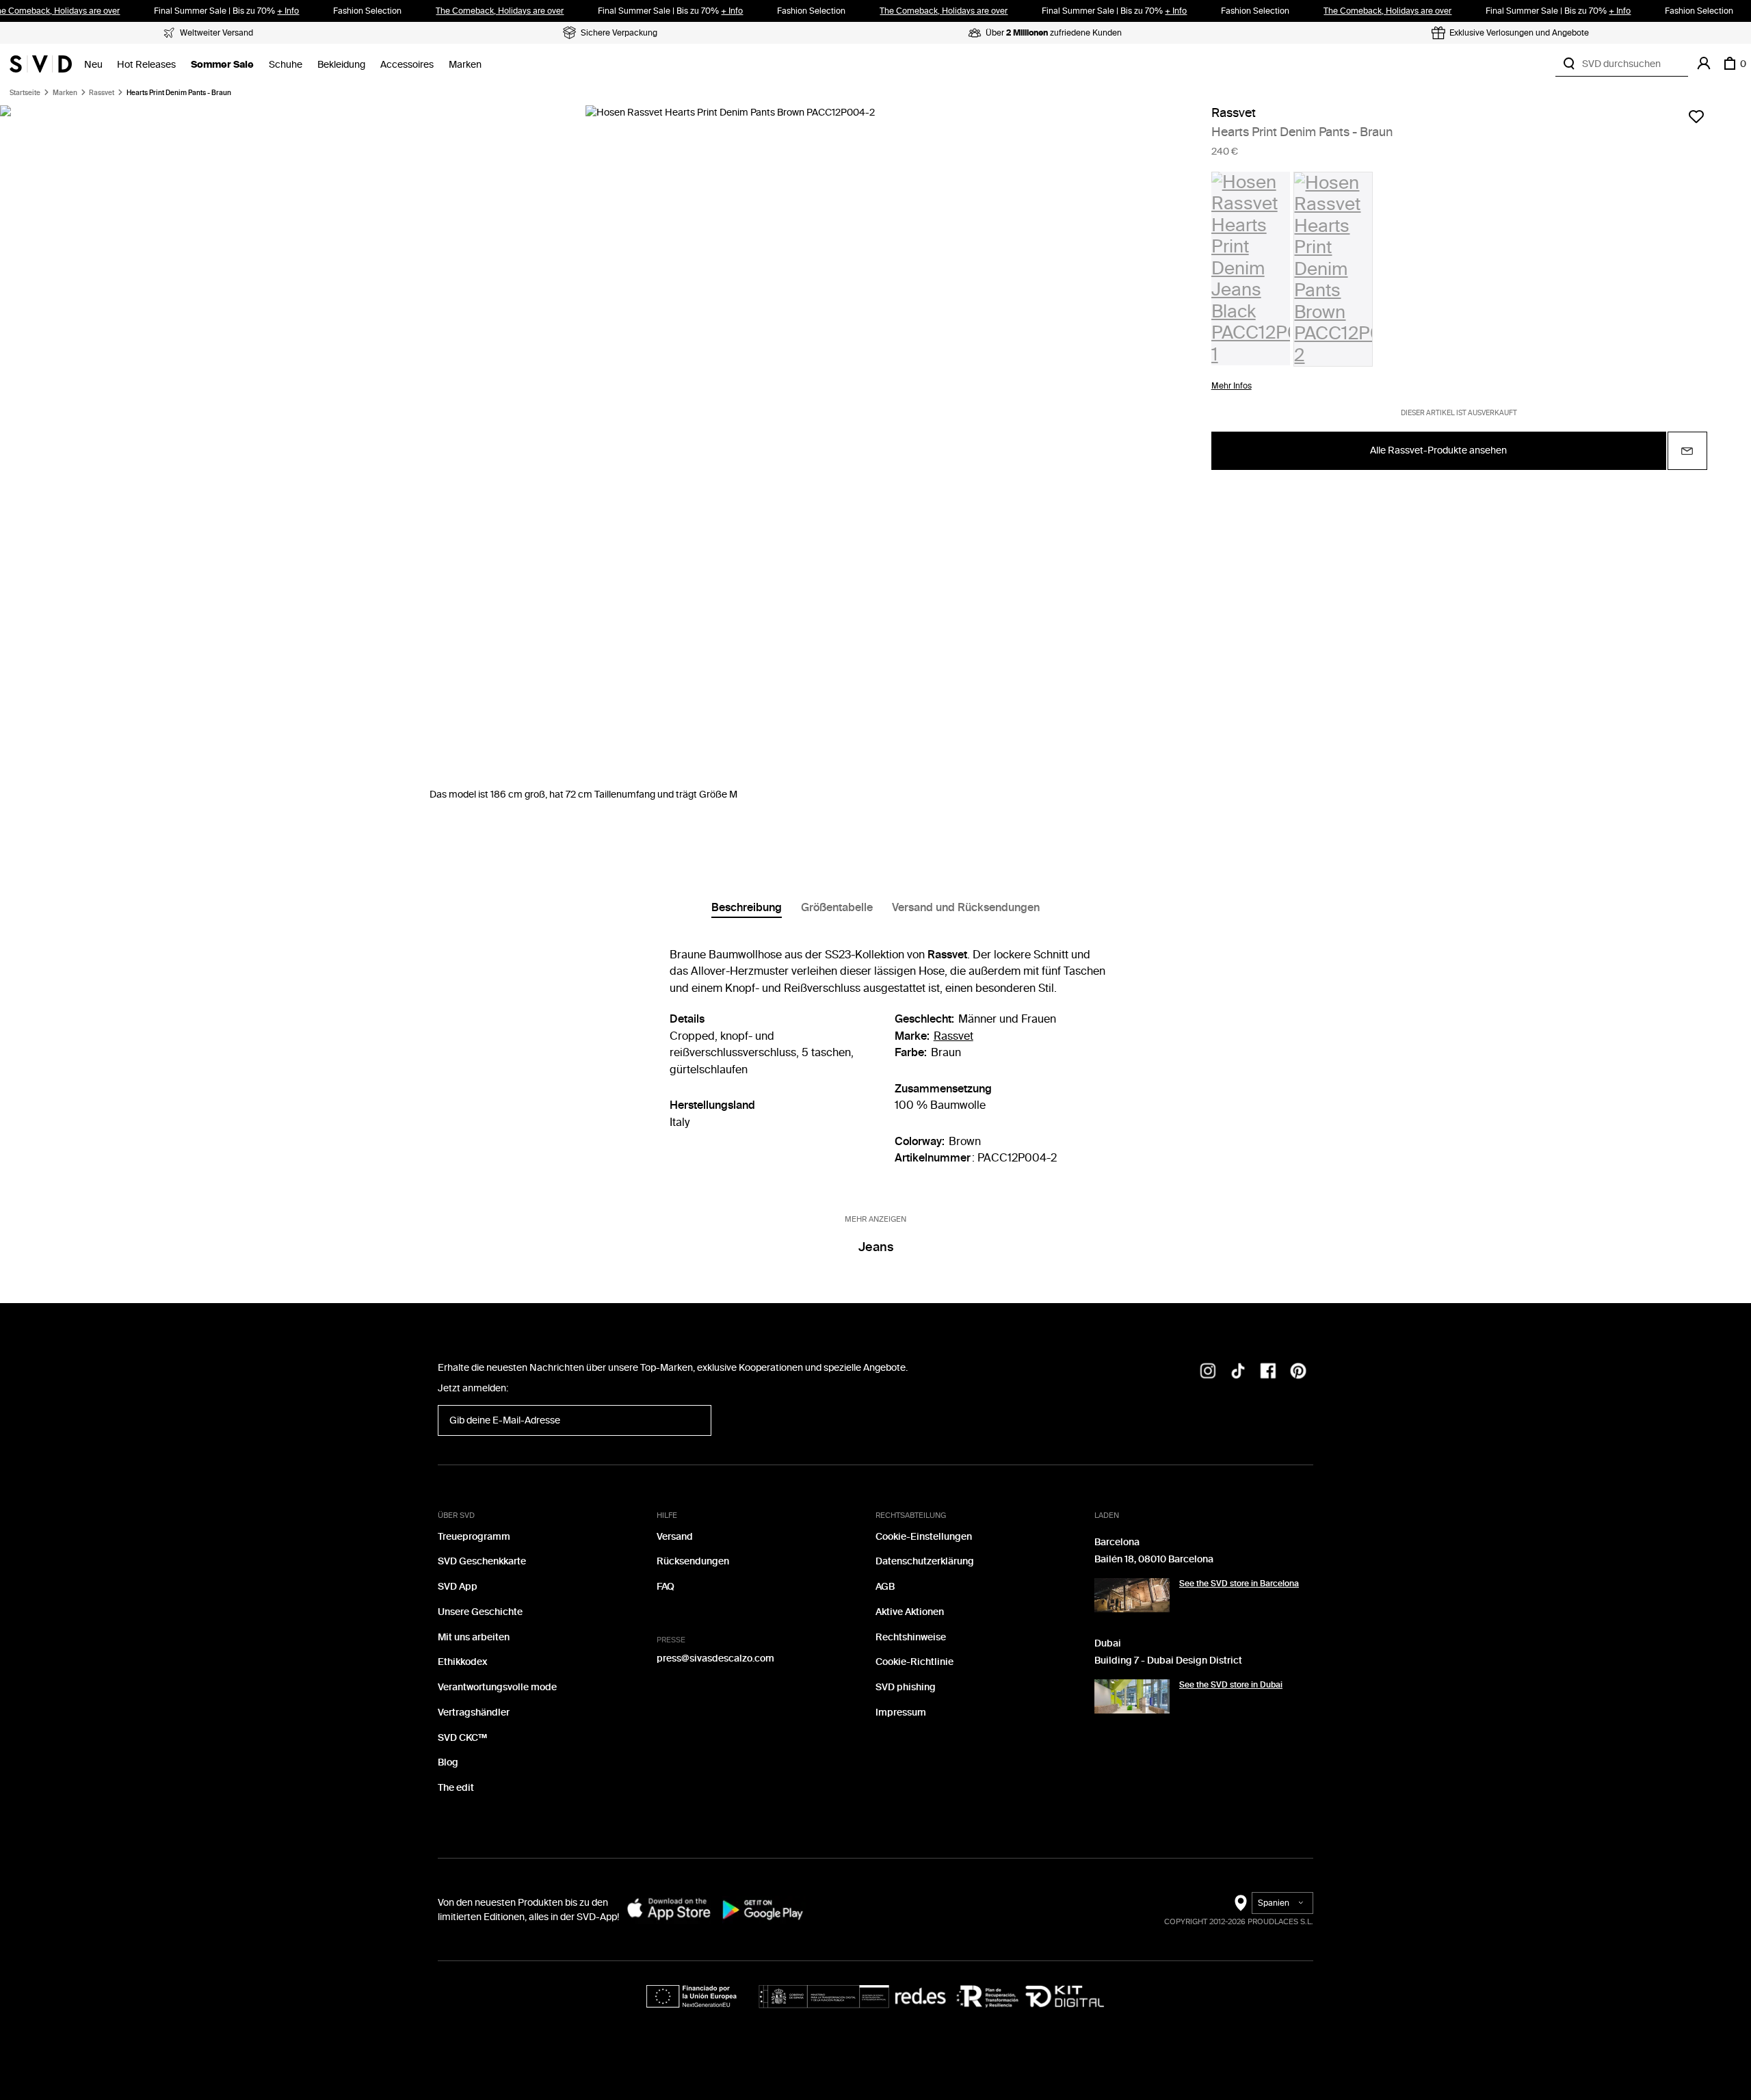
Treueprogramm (474, 1537)
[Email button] (1687, 451)
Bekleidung (341, 65)
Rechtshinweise (911, 1637)
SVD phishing (906, 1687)
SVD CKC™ (462, 1738)
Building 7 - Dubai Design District (1168, 1661)
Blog (448, 1762)
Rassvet (102, 93)
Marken (465, 65)
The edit (456, 1788)
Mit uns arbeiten (474, 1637)
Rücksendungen (693, 1561)
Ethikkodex (462, 1662)
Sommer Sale (222, 65)
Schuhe (286, 65)
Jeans (876, 1247)
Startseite (25, 93)
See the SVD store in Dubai (1231, 1685)
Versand (675, 1537)
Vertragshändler (474, 1712)
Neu (93, 65)
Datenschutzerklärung (925, 1561)
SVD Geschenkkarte (482, 1561)
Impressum (901, 1712)
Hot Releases (146, 65)
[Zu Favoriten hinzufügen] (1696, 116)
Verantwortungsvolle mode (497, 1687)
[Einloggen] (1704, 64)
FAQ (666, 1587)
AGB (885, 1587)
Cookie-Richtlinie (914, 1662)
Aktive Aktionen (910, 1612)
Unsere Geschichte (480, 1612)
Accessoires (407, 65)
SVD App (458, 1587)
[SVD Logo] (41, 64)
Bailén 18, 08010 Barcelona (1154, 1559)
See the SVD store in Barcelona (1239, 1584)
